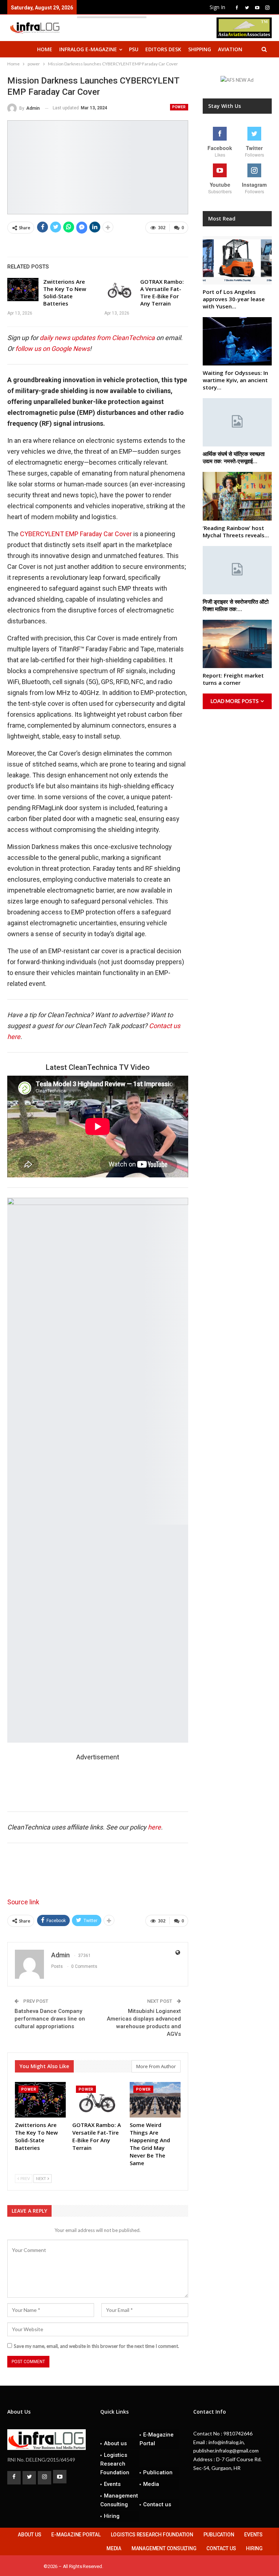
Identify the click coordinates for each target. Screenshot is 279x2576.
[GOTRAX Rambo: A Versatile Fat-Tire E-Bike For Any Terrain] (120, 290)
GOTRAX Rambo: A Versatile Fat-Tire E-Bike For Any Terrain (162, 292)
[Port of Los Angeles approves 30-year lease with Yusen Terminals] (237, 260)
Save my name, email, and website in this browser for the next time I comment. (96, 2346)
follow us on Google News (52, 349)
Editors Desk (163, 49)
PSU (134, 49)
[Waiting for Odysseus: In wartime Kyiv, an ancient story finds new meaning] (237, 341)
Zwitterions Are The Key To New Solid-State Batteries (65, 292)
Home (45, 49)
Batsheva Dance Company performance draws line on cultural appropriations (50, 2019)
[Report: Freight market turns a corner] (237, 644)
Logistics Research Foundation (115, 2464)
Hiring (112, 2516)
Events (112, 2484)
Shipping (200, 49)
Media (151, 2484)
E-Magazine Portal (157, 2439)
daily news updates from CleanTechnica (97, 338)
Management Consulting (119, 2500)
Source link (23, 1902)
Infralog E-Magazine (88, 49)
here (154, 1827)
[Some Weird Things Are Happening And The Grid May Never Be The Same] (155, 2100)
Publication (158, 2472)
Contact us (157, 2504)
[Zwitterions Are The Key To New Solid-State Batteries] (23, 290)
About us (115, 2443)
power (179, 107)
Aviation (230, 49)
